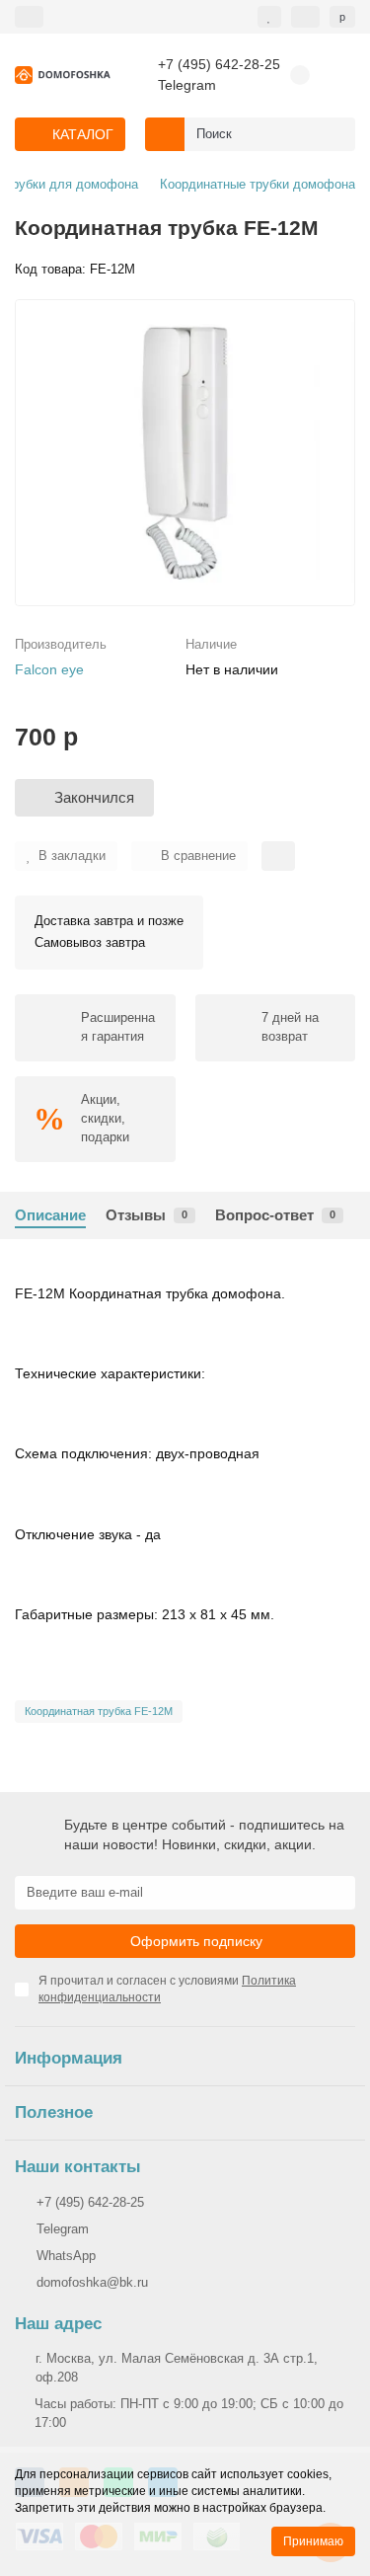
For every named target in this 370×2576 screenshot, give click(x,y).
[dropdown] (29, 17)
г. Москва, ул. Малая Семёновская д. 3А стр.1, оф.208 (177, 2368)
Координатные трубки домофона (258, 184)
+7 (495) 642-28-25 (219, 65)
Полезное (54, 2112)
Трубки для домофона (72, 184)
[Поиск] (334, 134)
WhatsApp (66, 2256)
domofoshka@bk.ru (92, 2282)
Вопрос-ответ (275, 1215)
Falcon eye (49, 669)
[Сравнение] (305, 17)
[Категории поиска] (165, 134)
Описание (50, 1215)
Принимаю (313, 2541)
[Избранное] (269, 17)
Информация (69, 2058)
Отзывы (147, 1215)
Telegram (187, 85)
